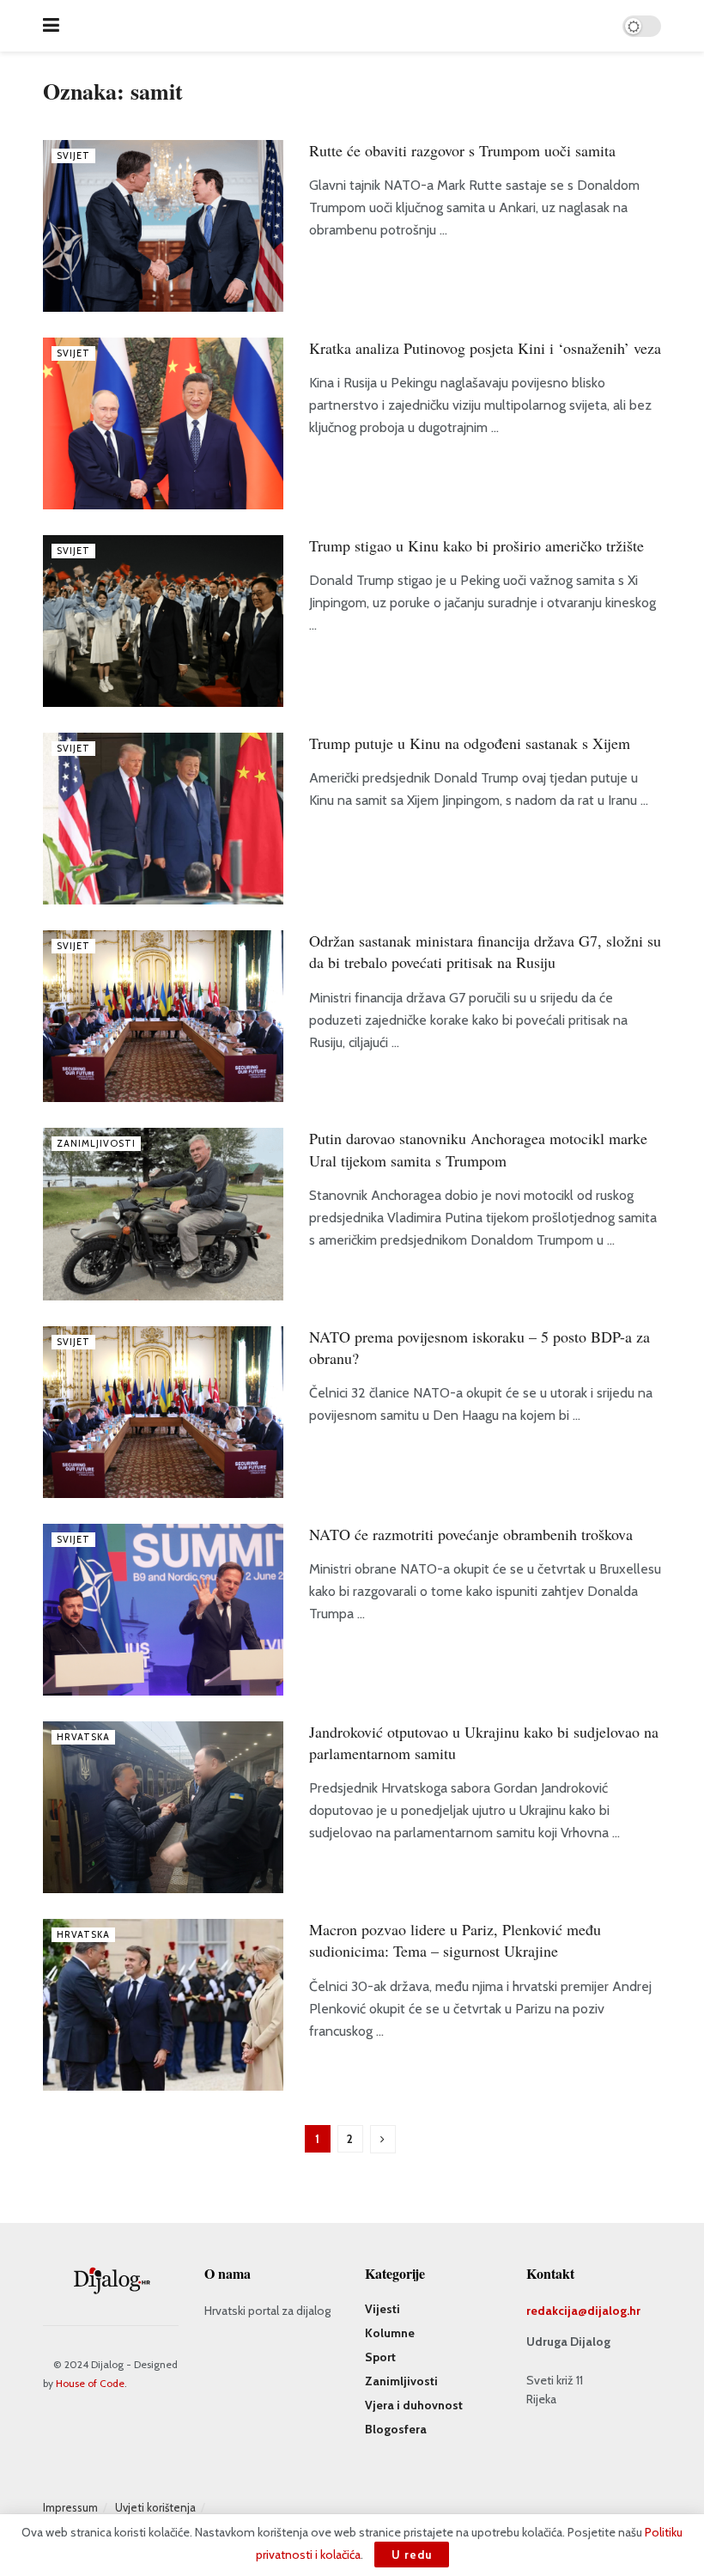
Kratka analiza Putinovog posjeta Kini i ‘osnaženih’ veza (485, 348)
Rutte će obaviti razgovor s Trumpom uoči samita (462, 150)
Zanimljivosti (96, 1143)
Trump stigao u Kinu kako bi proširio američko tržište (476, 545)
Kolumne (390, 2333)
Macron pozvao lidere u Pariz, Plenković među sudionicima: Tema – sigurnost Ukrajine (455, 1940)
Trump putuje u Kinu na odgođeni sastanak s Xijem (470, 743)
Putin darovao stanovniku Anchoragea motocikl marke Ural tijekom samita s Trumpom (478, 1149)
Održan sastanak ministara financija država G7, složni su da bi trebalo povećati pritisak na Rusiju (485, 951)
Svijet (73, 155)
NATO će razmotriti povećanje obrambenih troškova (471, 1534)
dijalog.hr (614, 2311)
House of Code (90, 2383)
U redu (412, 2555)
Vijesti (382, 2309)
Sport (380, 2357)
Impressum (70, 2507)
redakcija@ (557, 2311)
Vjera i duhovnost (414, 2405)
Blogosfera (396, 2429)
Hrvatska (83, 1737)
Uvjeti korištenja (155, 2507)
